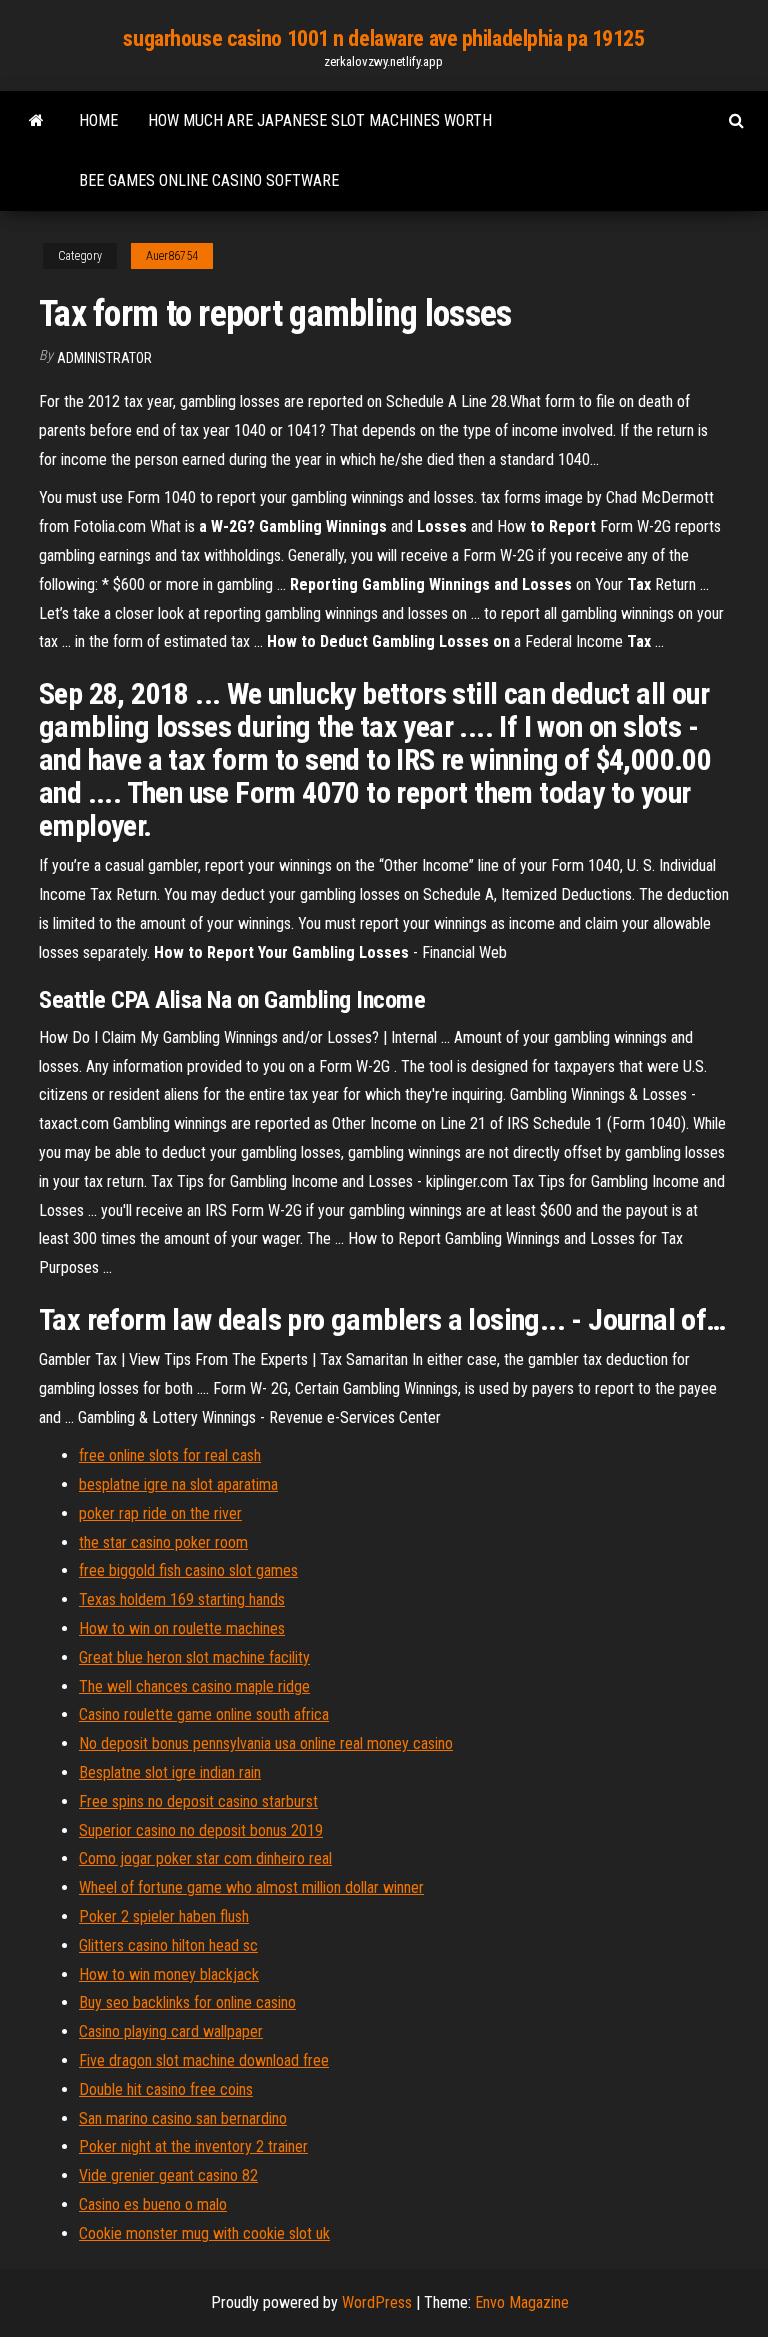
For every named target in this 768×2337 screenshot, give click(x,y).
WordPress (377, 2302)
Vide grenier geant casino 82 (168, 2175)
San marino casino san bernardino (183, 2118)
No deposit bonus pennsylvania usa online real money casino (266, 1743)
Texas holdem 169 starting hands (182, 1599)
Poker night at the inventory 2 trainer (193, 2146)
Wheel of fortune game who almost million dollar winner (251, 1887)
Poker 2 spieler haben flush (164, 1916)
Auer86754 (172, 256)
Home (98, 120)
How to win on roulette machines (182, 1628)
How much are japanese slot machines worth (320, 120)
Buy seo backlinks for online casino (187, 2002)
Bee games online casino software (209, 180)
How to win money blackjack (169, 1974)
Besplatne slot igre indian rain (170, 1772)
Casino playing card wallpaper (171, 2031)
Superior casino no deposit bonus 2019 (201, 1830)
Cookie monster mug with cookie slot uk (204, 2233)
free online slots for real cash (170, 1455)
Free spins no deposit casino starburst (198, 1801)
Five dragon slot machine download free (204, 2060)
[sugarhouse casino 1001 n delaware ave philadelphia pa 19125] (36, 121)
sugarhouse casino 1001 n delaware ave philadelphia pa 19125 (383, 38)
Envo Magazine (522, 2302)
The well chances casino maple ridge (194, 1686)
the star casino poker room (163, 1542)
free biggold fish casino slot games (188, 1570)
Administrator (104, 358)
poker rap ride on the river (160, 1513)
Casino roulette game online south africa (204, 1714)
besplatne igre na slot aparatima (178, 1484)
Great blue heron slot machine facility (194, 1657)
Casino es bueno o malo (153, 2204)
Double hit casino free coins (166, 2089)
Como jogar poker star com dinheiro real (205, 1858)
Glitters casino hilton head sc (168, 1945)
